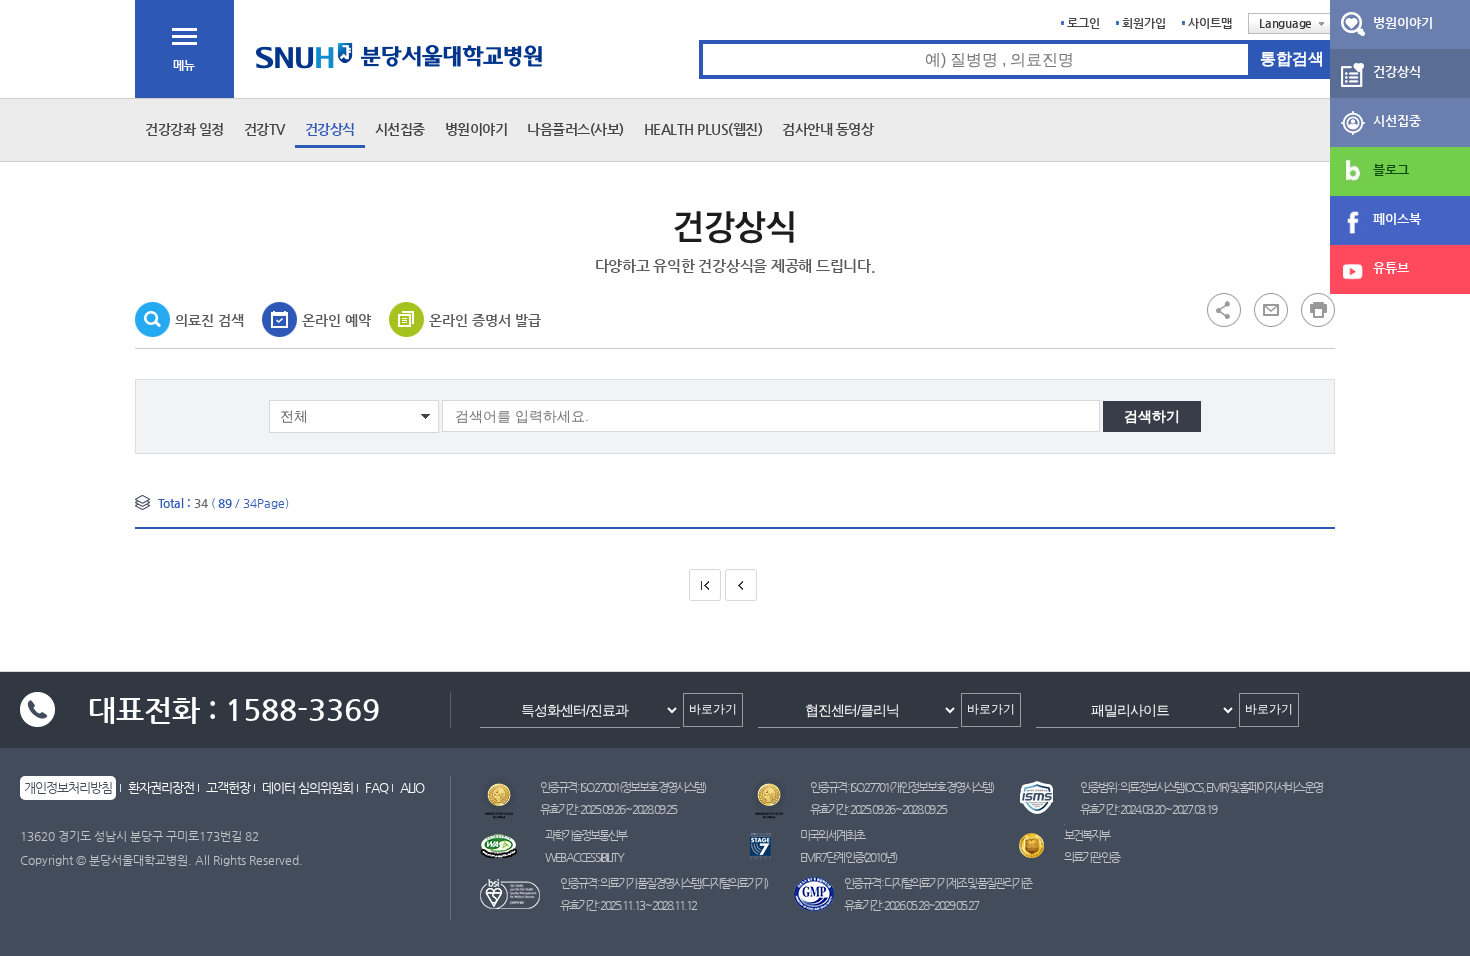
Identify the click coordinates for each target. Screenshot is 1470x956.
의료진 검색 (209, 320)
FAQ (376, 787)
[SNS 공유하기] (1224, 309)
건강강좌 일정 (184, 129)
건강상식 (330, 129)
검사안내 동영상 (827, 129)
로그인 (1083, 23)
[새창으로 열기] (1271, 309)
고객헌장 (228, 787)
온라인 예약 (336, 320)
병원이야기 (476, 129)
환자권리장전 (161, 787)
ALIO (412, 787)
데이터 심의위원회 (307, 787)
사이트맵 (1210, 23)
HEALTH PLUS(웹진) (703, 129)
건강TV (264, 129)
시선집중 (400, 129)
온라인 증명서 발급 (485, 320)
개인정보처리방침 (68, 787)
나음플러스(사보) (575, 129)
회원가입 (1144, 23)
